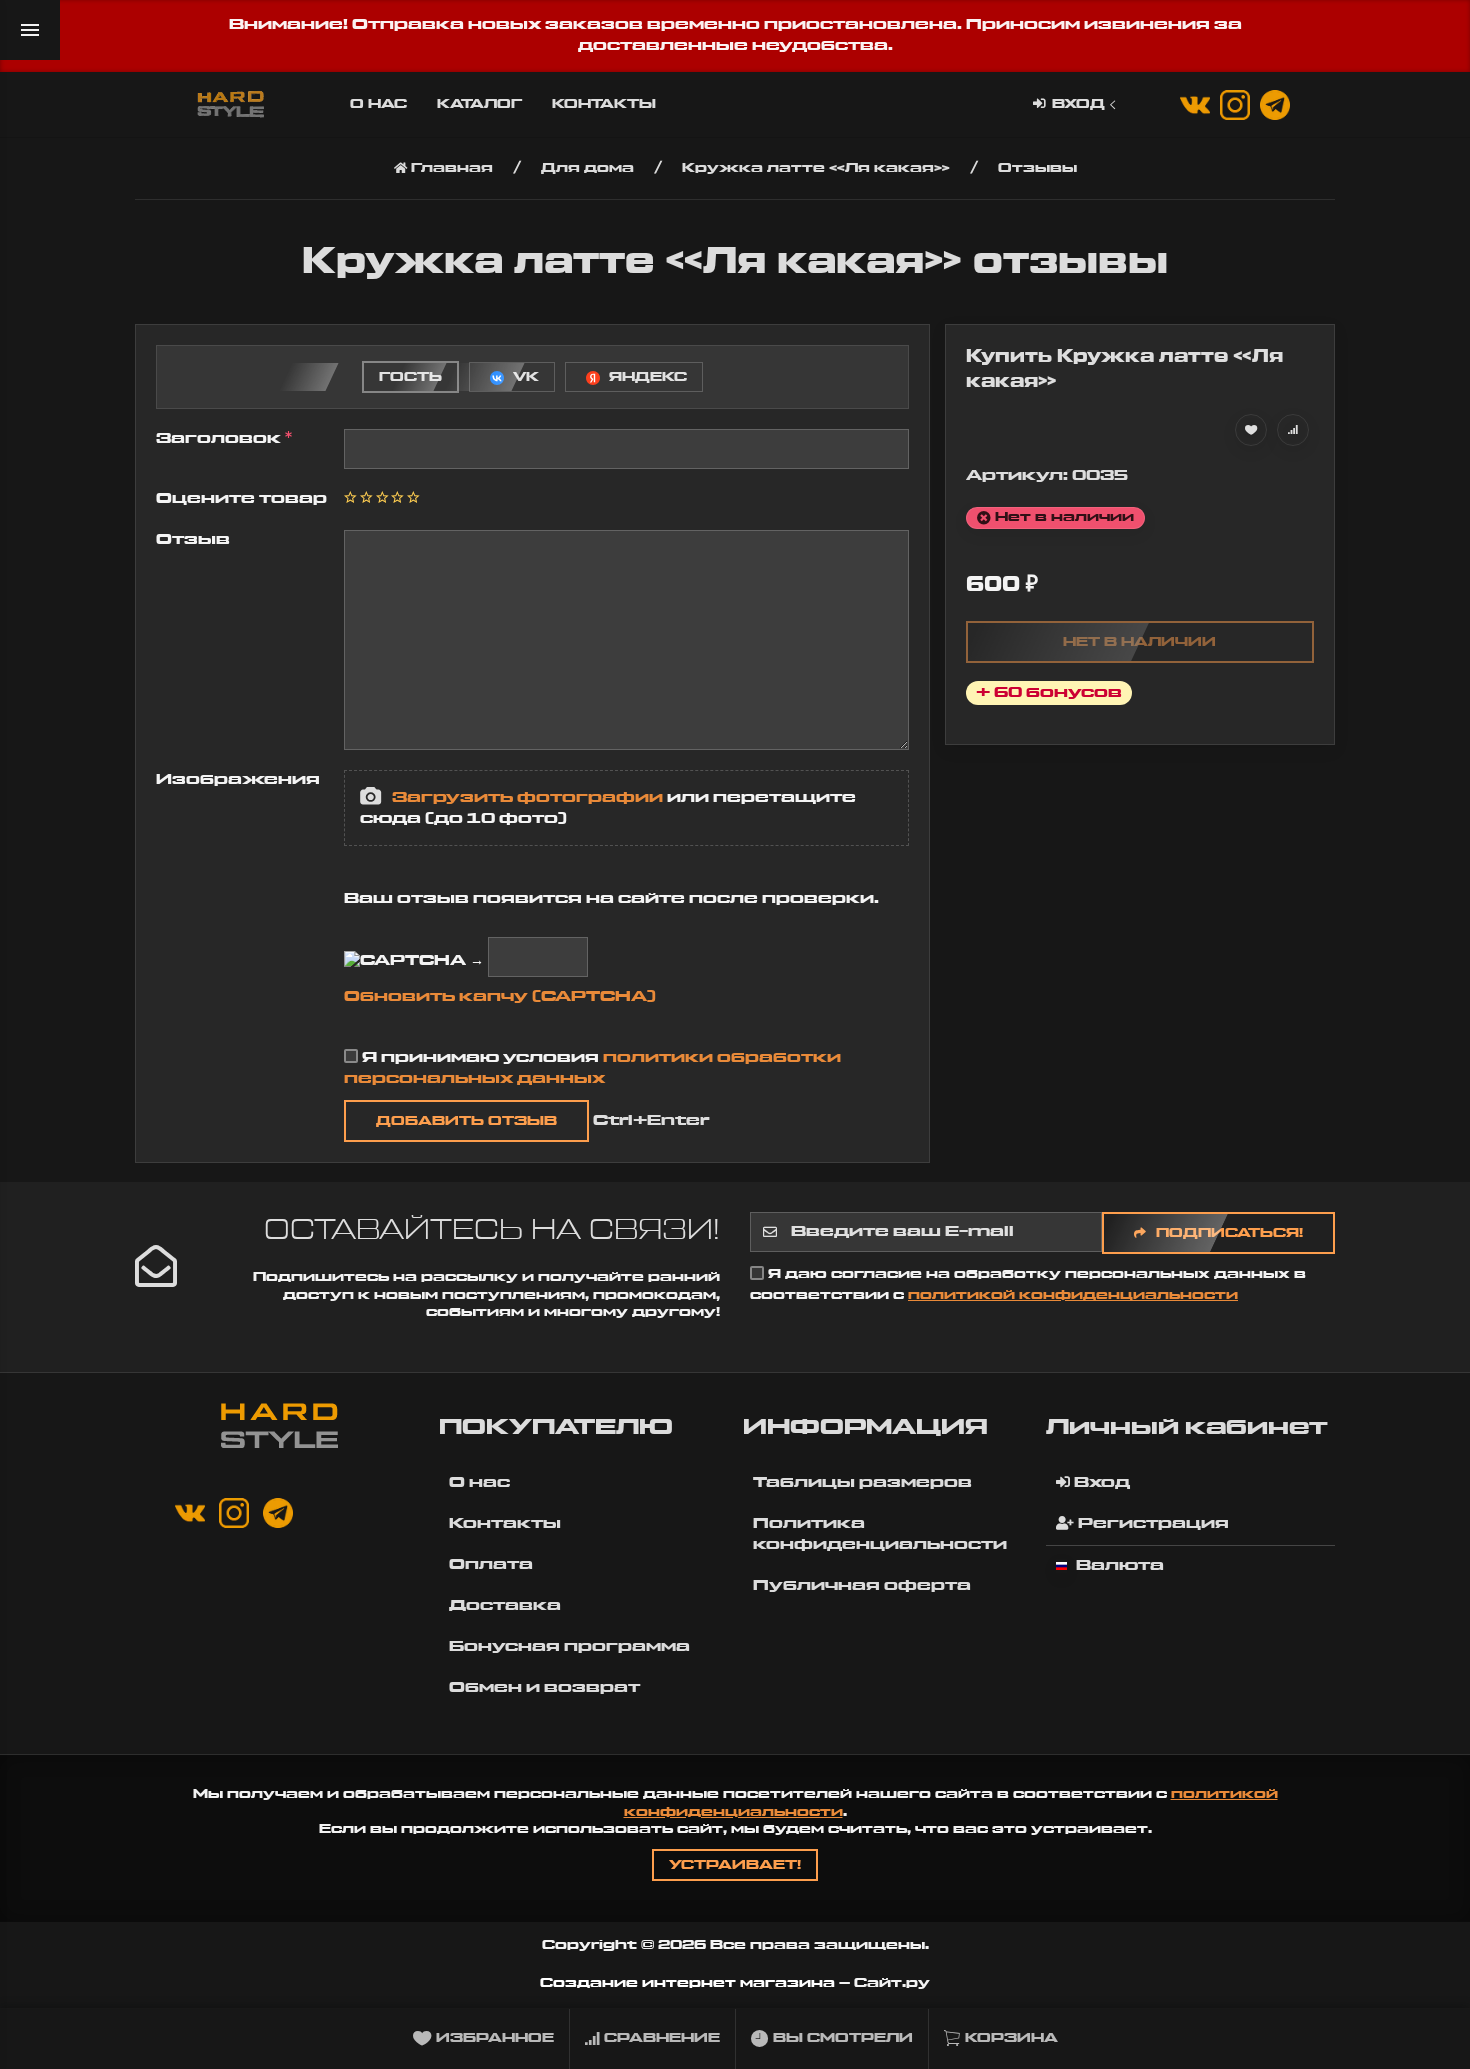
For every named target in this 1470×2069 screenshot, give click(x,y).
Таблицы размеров (862, 1483)
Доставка (505, 1606)
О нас (378, 104)
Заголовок (220, 439)
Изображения (238, 780)
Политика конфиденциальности (880, 1534)
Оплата (491, 1565)
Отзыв (193, 540)
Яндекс (646, 377)
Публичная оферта (862, 1586)
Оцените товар (241, 499)
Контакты (604, 104)
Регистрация (1151, 1524)
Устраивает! (735, 1865)
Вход (1078, 104)
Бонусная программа (569, 1647)
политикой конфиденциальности (1073, 1295)
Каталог (479, 104)
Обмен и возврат (544, 1688)
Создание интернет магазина (687, 1983)
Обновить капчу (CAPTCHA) (500, 997)
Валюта (1118, 1566)
